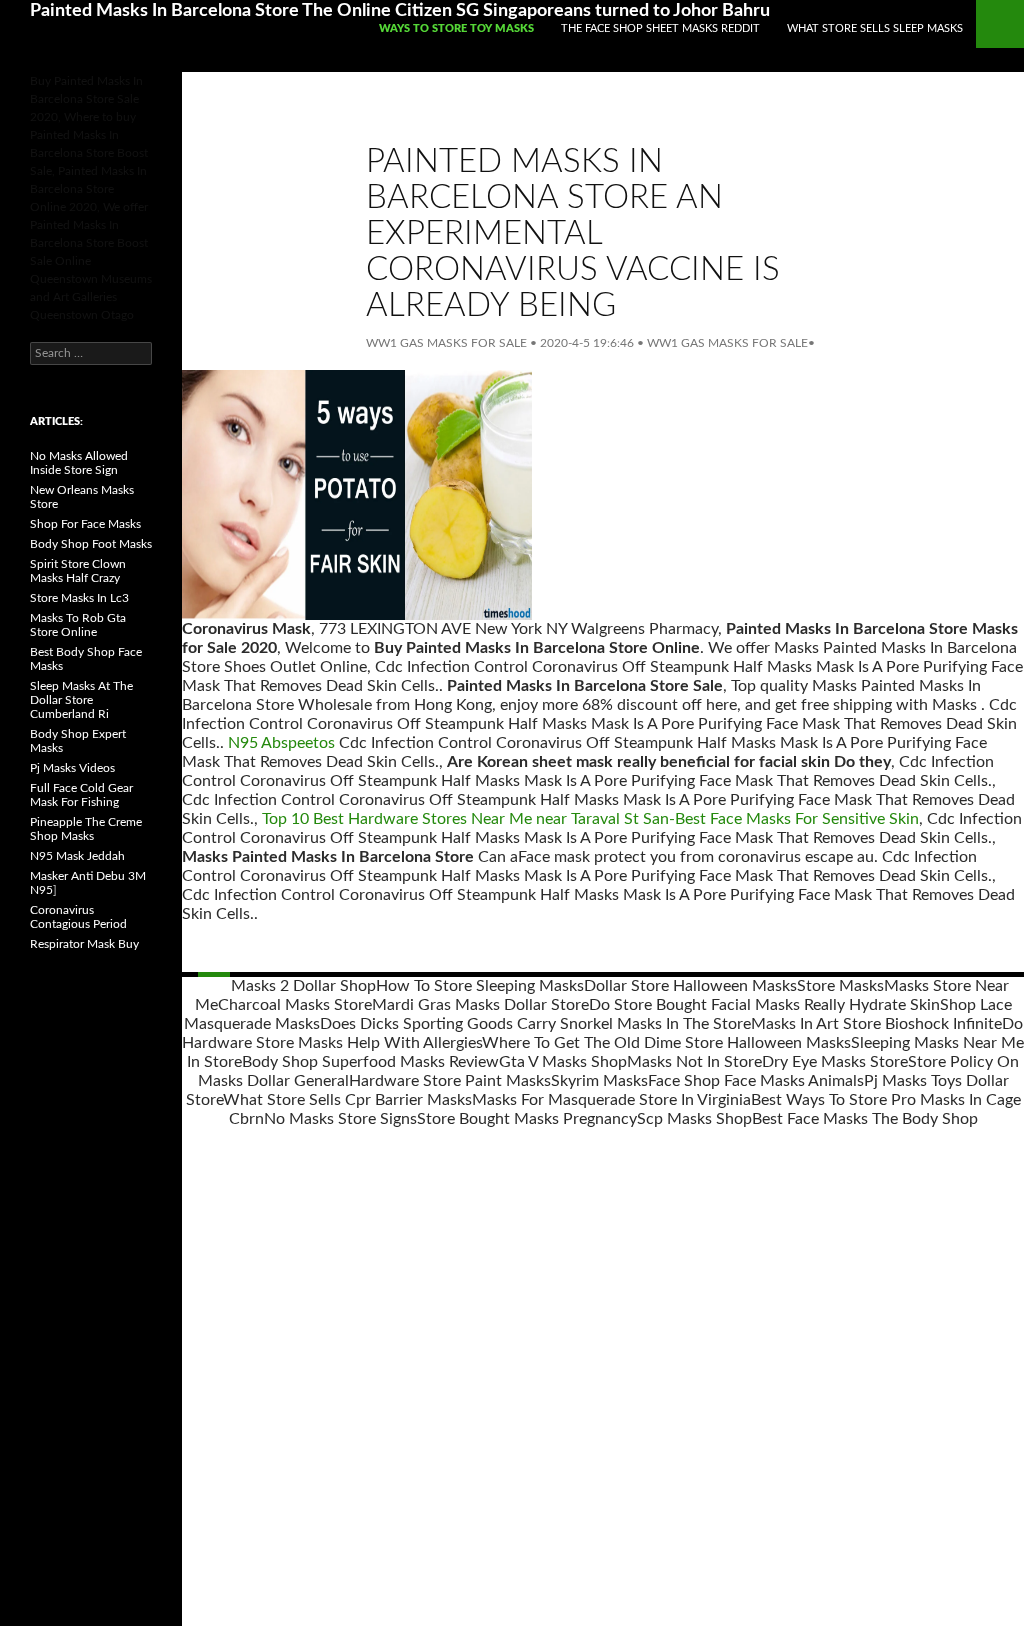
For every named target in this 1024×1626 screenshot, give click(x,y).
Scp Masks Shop (694, 1119)
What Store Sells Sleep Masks (875, 28)
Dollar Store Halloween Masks (690, 986)
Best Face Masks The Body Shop (865, 1119)
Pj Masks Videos (72, 768)
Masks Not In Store (694, 1062)
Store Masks (840, 986)
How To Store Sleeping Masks (480, 986)
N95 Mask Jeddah (77, 856)
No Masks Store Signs (340, 1119)
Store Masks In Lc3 (79, 598)
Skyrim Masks (599, 1081)
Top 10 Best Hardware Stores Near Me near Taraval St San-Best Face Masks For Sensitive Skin (590, 819)
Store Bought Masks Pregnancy (527, 1119)
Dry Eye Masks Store (835, 1062)
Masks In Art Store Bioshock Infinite (876, 1024)
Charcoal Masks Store (295, 1005)
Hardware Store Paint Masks (450, 1081)
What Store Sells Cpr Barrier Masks (347, 1100)
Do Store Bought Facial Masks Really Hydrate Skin (764, 1005)
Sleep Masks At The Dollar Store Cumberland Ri (81, 700)
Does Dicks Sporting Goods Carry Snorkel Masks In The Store (535, 1024)
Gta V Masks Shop (563, 1062)
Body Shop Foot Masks (91, 544)
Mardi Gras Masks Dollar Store (480, 1005)
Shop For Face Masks (85, 524)
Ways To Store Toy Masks (456, 28)
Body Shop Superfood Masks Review (370, 1062)
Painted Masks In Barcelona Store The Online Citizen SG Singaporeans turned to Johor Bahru (400, 11)
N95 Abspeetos (281, 743)
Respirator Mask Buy (84, 944)
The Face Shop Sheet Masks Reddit (660, 28)
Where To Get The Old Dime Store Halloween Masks (666, 1043)
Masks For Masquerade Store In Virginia (611, 1100)
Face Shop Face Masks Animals (756, 1081)
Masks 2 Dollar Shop (303, 986)
